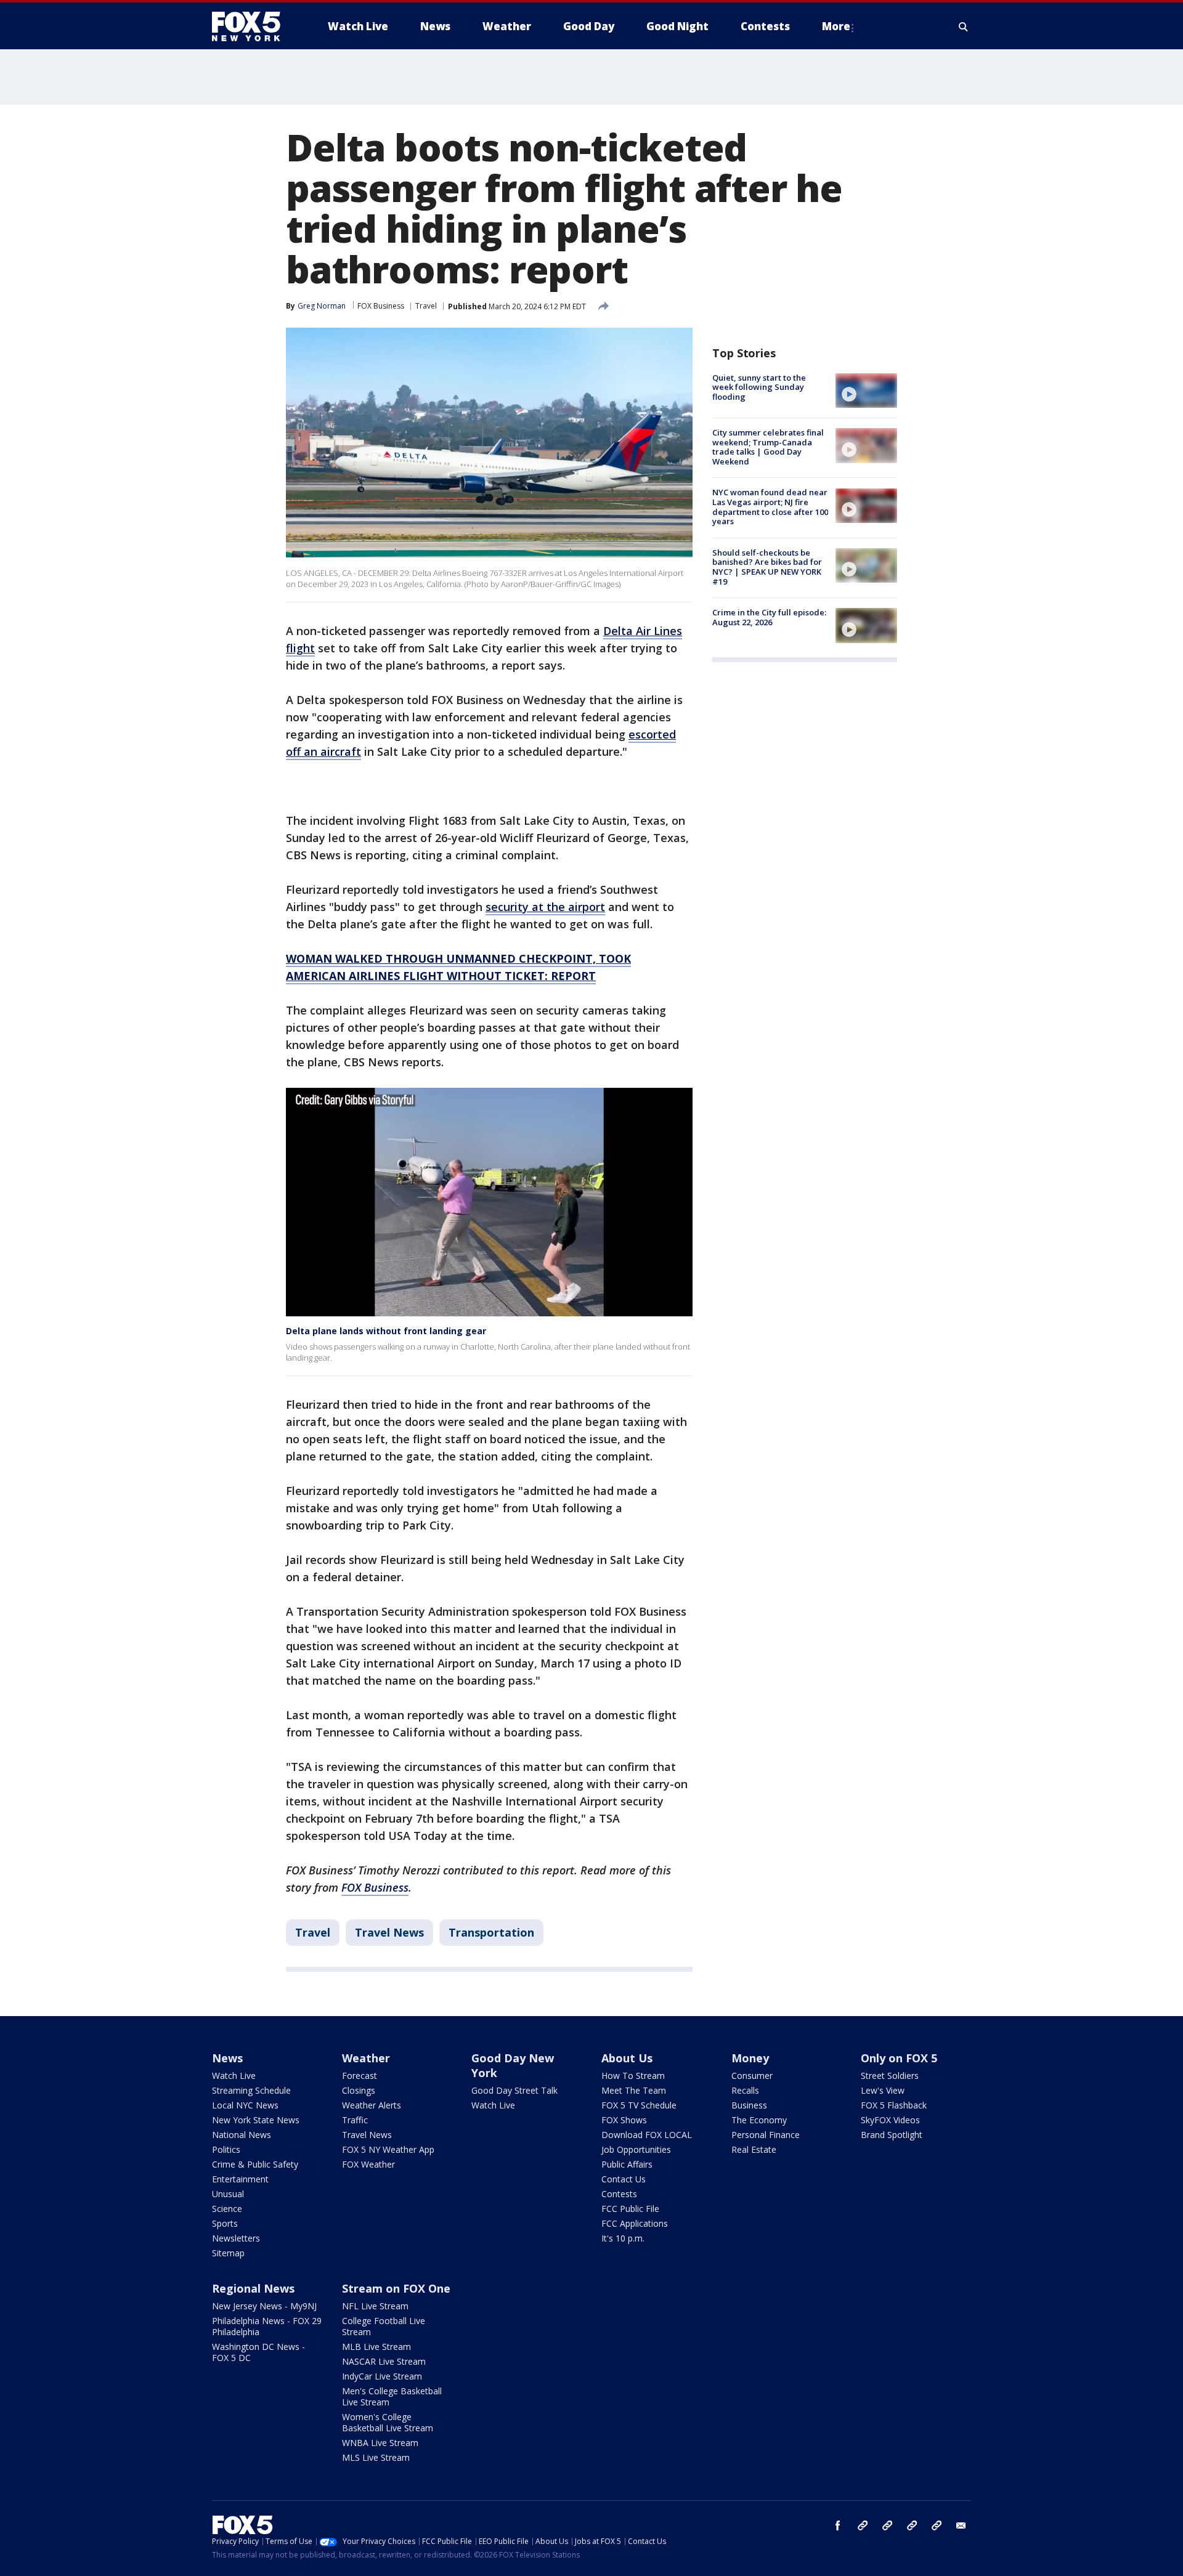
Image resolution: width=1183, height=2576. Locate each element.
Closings (359, 2090)
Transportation (491, 1932)
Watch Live (234, 2076)
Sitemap (228, 2253)
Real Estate (754, 2149)
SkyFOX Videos (890, 2120)
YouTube (912, 2525)
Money (750, 2058)
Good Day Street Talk (514, 2090)
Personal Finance (766, 2135)
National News (242, 2135)
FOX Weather (368, 2164)
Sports (225, 2223)
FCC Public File (630, 2209)
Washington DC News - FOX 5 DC (258, 2352)
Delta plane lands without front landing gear (386, 1331)
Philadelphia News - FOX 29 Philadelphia (267, 2326)
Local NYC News (245, 2105)
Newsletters (236, 2238)
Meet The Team (634, 2090)
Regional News (253, 2288)
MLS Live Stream (376, 2457)
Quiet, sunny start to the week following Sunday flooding (759, 387)
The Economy (759, 2120)
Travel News (389, 1932)
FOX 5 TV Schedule (639, 2105)
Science (227, 2209)
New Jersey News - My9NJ (264, 2306)
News (227, 2058)
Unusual (228, 2194)
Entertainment (240, 2179)
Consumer (752, 2076)
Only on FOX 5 (899, 2058)
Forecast (360, 2076)
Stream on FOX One (396, 2288)
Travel (426, 306)
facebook (838, 2525)
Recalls (745, 2090)
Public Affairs (627, 2164)
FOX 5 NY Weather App (388, 2149)
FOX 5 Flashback (894, 2105)
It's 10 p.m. (623, 2238)
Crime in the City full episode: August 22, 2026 (769, 617)
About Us (627, 2058)
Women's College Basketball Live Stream (388, 2422)
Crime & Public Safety (255, 2164)
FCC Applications (635, 2223)
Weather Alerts (372, 2105)
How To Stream (633, 2076)
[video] (866, 391)
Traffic (355, 2120)
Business (749, 2105)
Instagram (863, 2525)
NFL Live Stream (375, 2306)
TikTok (887, 2525)
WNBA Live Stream (380, 2443)
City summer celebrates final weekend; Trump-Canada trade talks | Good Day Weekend (768, 447)
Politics (226, 2149)
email (961, 2525)
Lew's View (883, 2090)
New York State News (256, 2120)
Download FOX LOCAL (647, 2135)
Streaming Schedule (251, 2090)
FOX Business (381, 306)
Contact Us (624, 2179)
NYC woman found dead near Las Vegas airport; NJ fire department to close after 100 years (770, 507)
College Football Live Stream (384, 2326)
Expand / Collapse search (964, 26)
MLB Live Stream (376, 2347)
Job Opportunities (636, 2149)
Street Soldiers (890, 2076)
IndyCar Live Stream (382, 2376)
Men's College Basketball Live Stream (392, 2396)
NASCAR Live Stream (384, 2361)
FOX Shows (624, 2120)
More (836, 26)
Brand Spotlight (892, 2135)
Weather (366, 2058)
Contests (619, 2194)
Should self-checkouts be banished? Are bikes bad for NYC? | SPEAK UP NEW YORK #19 (767, 567)
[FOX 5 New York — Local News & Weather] (253, 26)
